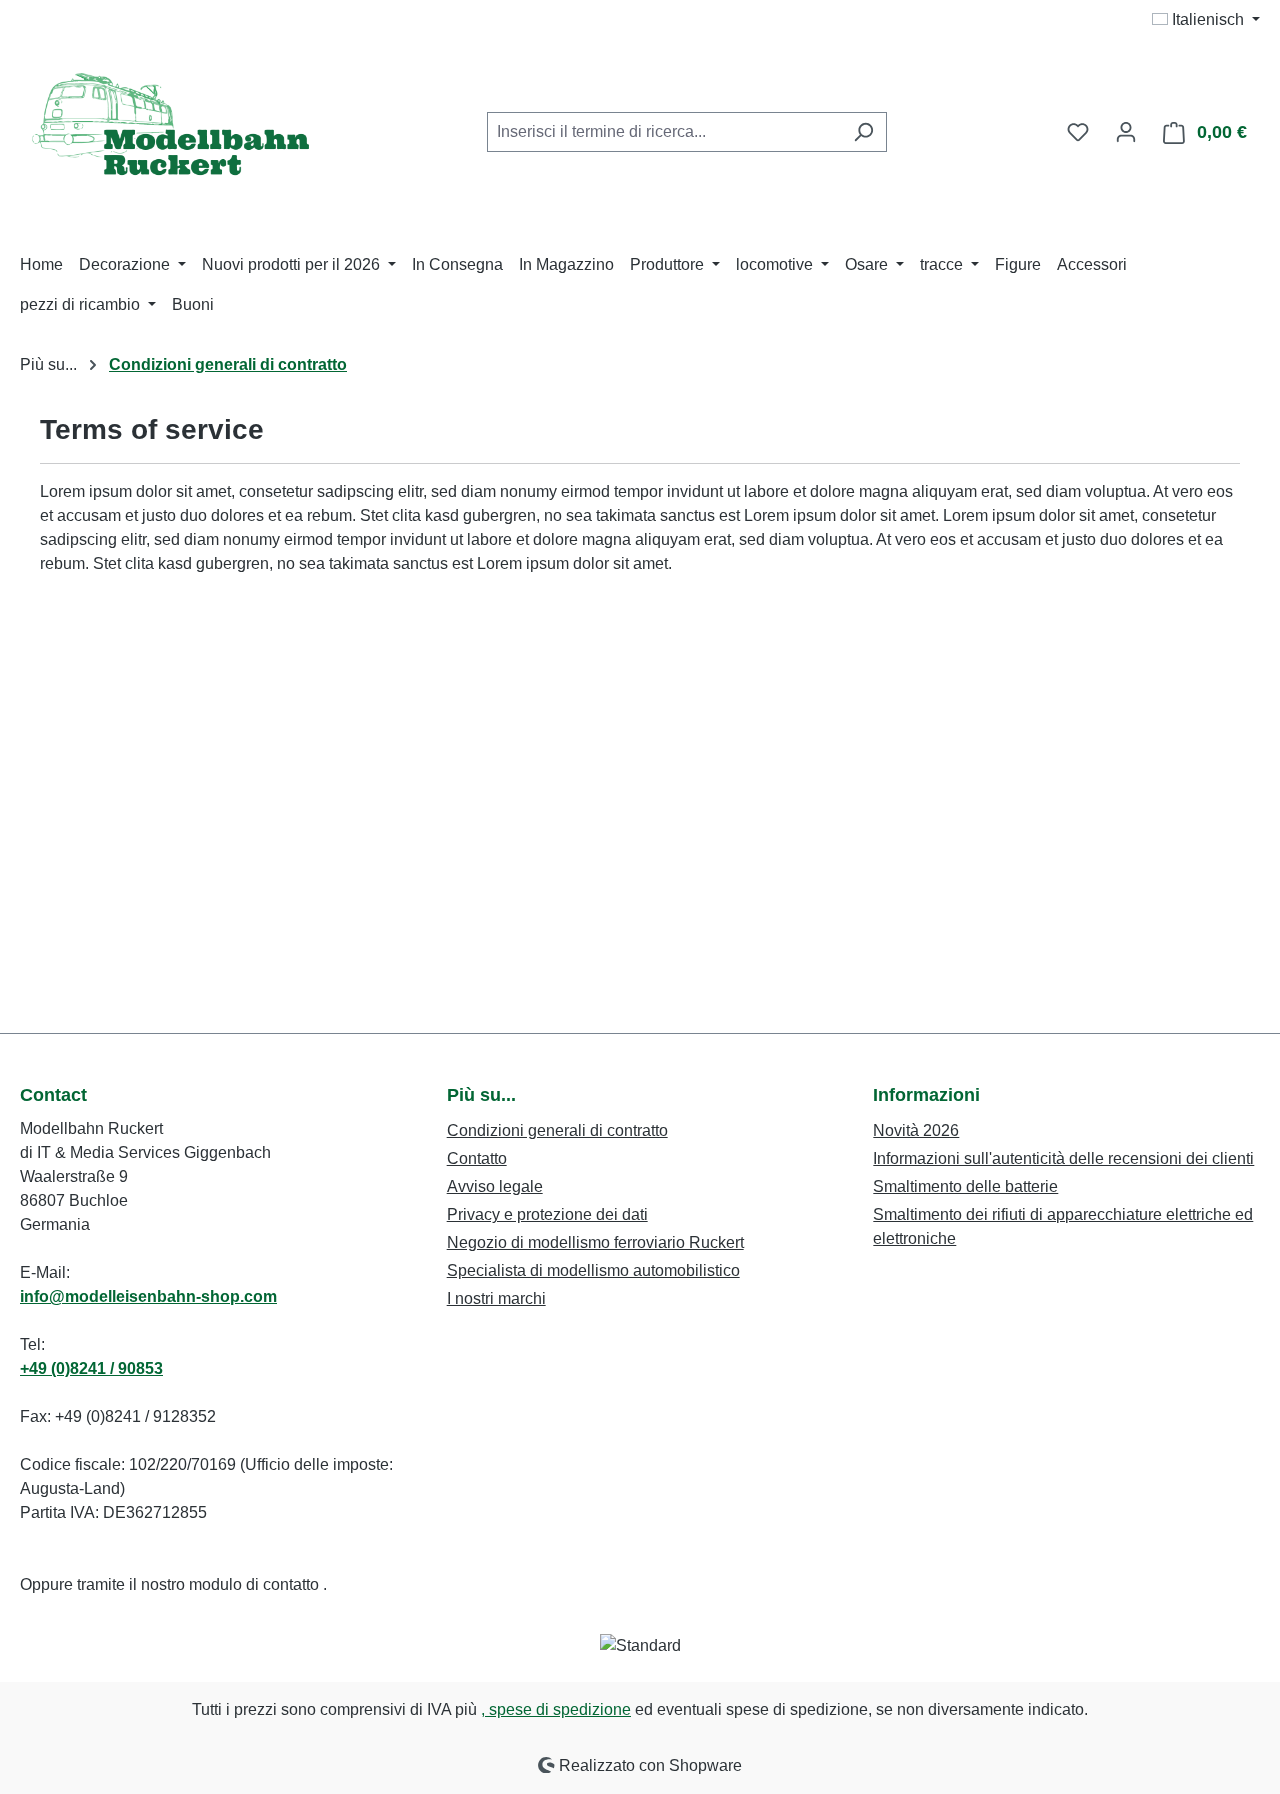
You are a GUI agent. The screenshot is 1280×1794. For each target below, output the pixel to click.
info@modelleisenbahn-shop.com (148, 1296)
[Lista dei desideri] (1078, 132)
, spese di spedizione (556, 1709)
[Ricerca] (863, 132)
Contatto (477, 1158)
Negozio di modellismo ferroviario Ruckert (595, 1242)
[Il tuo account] (1126, 132)
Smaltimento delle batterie (965, 1186)
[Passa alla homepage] (170, 128)
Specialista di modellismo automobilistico (593, 1270)
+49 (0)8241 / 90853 (91, 1368)
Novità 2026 (916, 1130)
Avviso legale (495, 1186)
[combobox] (664, 132)
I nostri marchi (496, 1298)
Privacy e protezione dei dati (547, 1214)
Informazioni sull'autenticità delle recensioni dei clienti (1063, 1158)
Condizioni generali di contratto (557, 1130)
